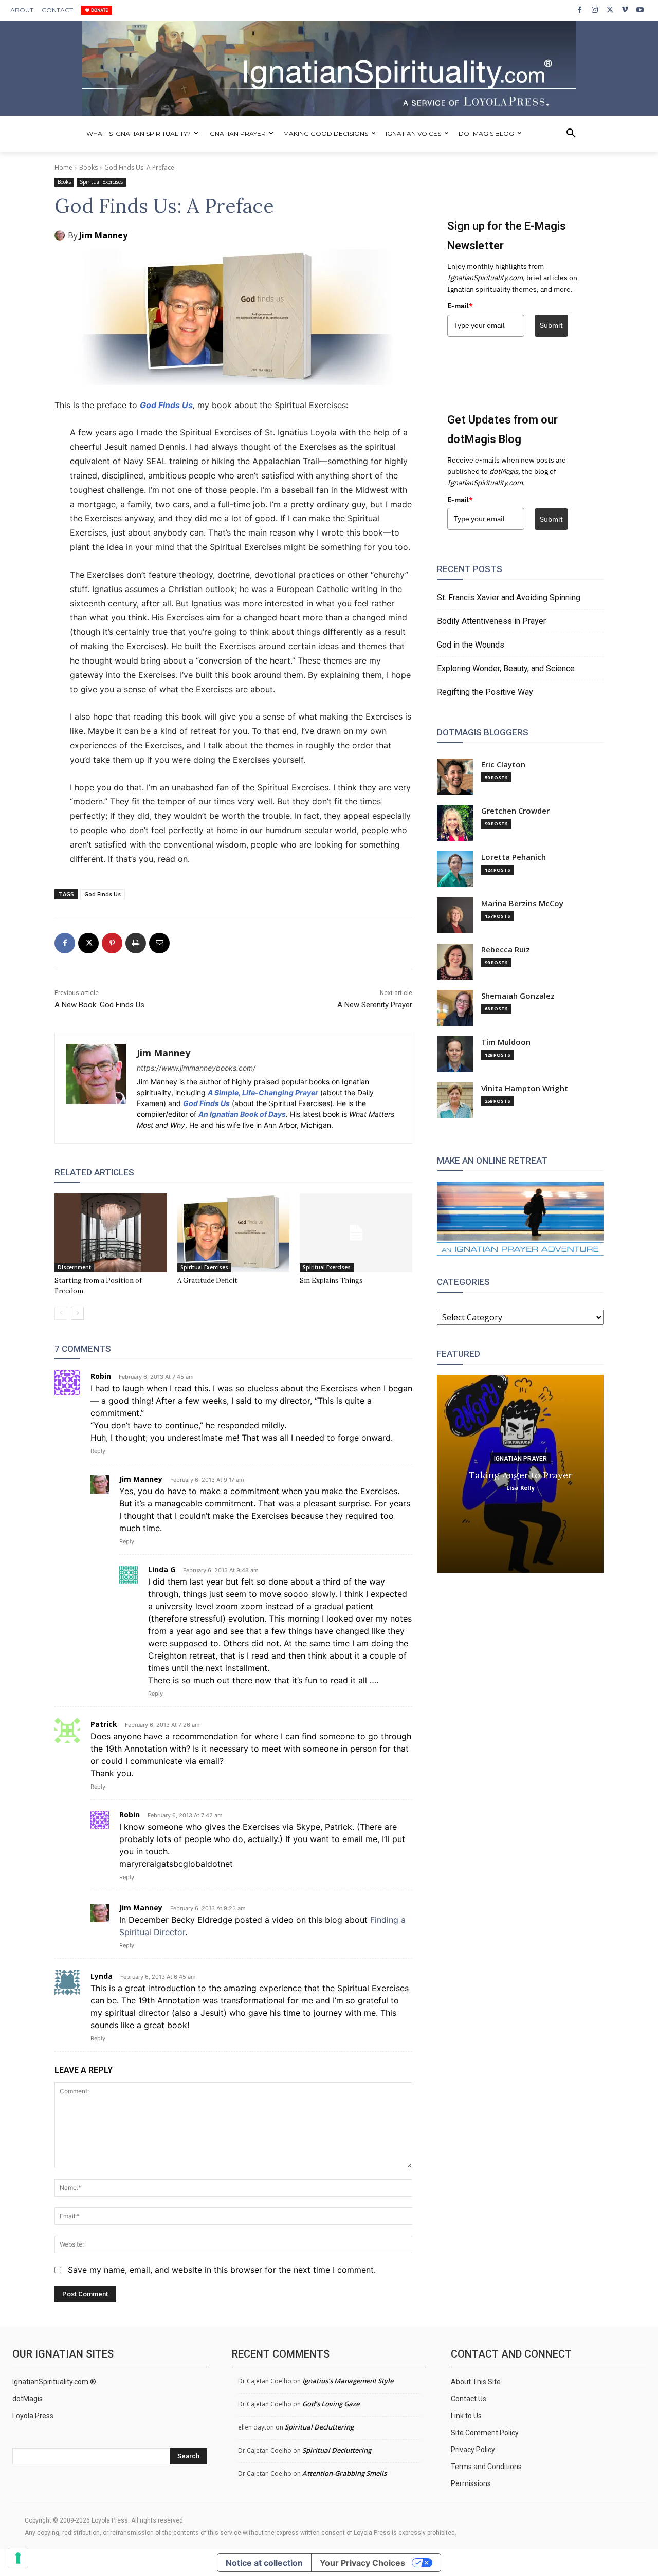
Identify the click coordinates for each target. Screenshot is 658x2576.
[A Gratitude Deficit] (234, 1233)
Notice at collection (264, 2563)
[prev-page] (61, 1313)
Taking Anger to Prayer (520, 1474)
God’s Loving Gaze (331, 2404)
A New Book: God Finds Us (99, 1005)
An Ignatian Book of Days (242, 1114)
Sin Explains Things (331, 1281)
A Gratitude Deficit (207, 1281)
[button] (571, 134)
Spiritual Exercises (101, 182)
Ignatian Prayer (520, 1458)
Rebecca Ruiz (506, 950)
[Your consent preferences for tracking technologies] (18, 2558)
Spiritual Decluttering (319, 2427)
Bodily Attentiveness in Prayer (491, 621)
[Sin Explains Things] (356, 1233)
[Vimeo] (625, 10)
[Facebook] (580, 10)
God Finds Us (166, 405)
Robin (101, 1376)
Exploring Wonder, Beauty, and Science (506, 668)
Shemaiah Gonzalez (518, 996)
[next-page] (77, 1313)
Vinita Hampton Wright (525, 1088)
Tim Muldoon (506, 1042)
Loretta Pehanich (514, 857)
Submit (551, 325)
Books (88, 167)
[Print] (136, 943)
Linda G (162, 1569)
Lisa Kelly (520, 1487)
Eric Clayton (503, 765)
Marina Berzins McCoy (522, 903)
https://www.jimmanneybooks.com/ (196, 1068)
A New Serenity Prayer (375, 1005)
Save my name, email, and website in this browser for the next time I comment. (222, 2270)
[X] (610, 10)
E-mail (460, 306)
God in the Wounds (471, 645)
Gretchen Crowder (515, 811)
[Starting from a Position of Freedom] (111, 1233)
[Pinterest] (112, 943)
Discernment (74, 1267)
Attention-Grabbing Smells (344, 2473)
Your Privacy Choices (362, 2563)
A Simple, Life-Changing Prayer (263, 1092)
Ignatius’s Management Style (348, 2381)
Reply (98, 1451)
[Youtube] (640, 10)
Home (63, 167)
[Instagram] (595, 10)
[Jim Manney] (61, 235)
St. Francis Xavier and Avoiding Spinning (509, 597)
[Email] (159, 943)
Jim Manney (103, 235)
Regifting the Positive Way (485, 692)
